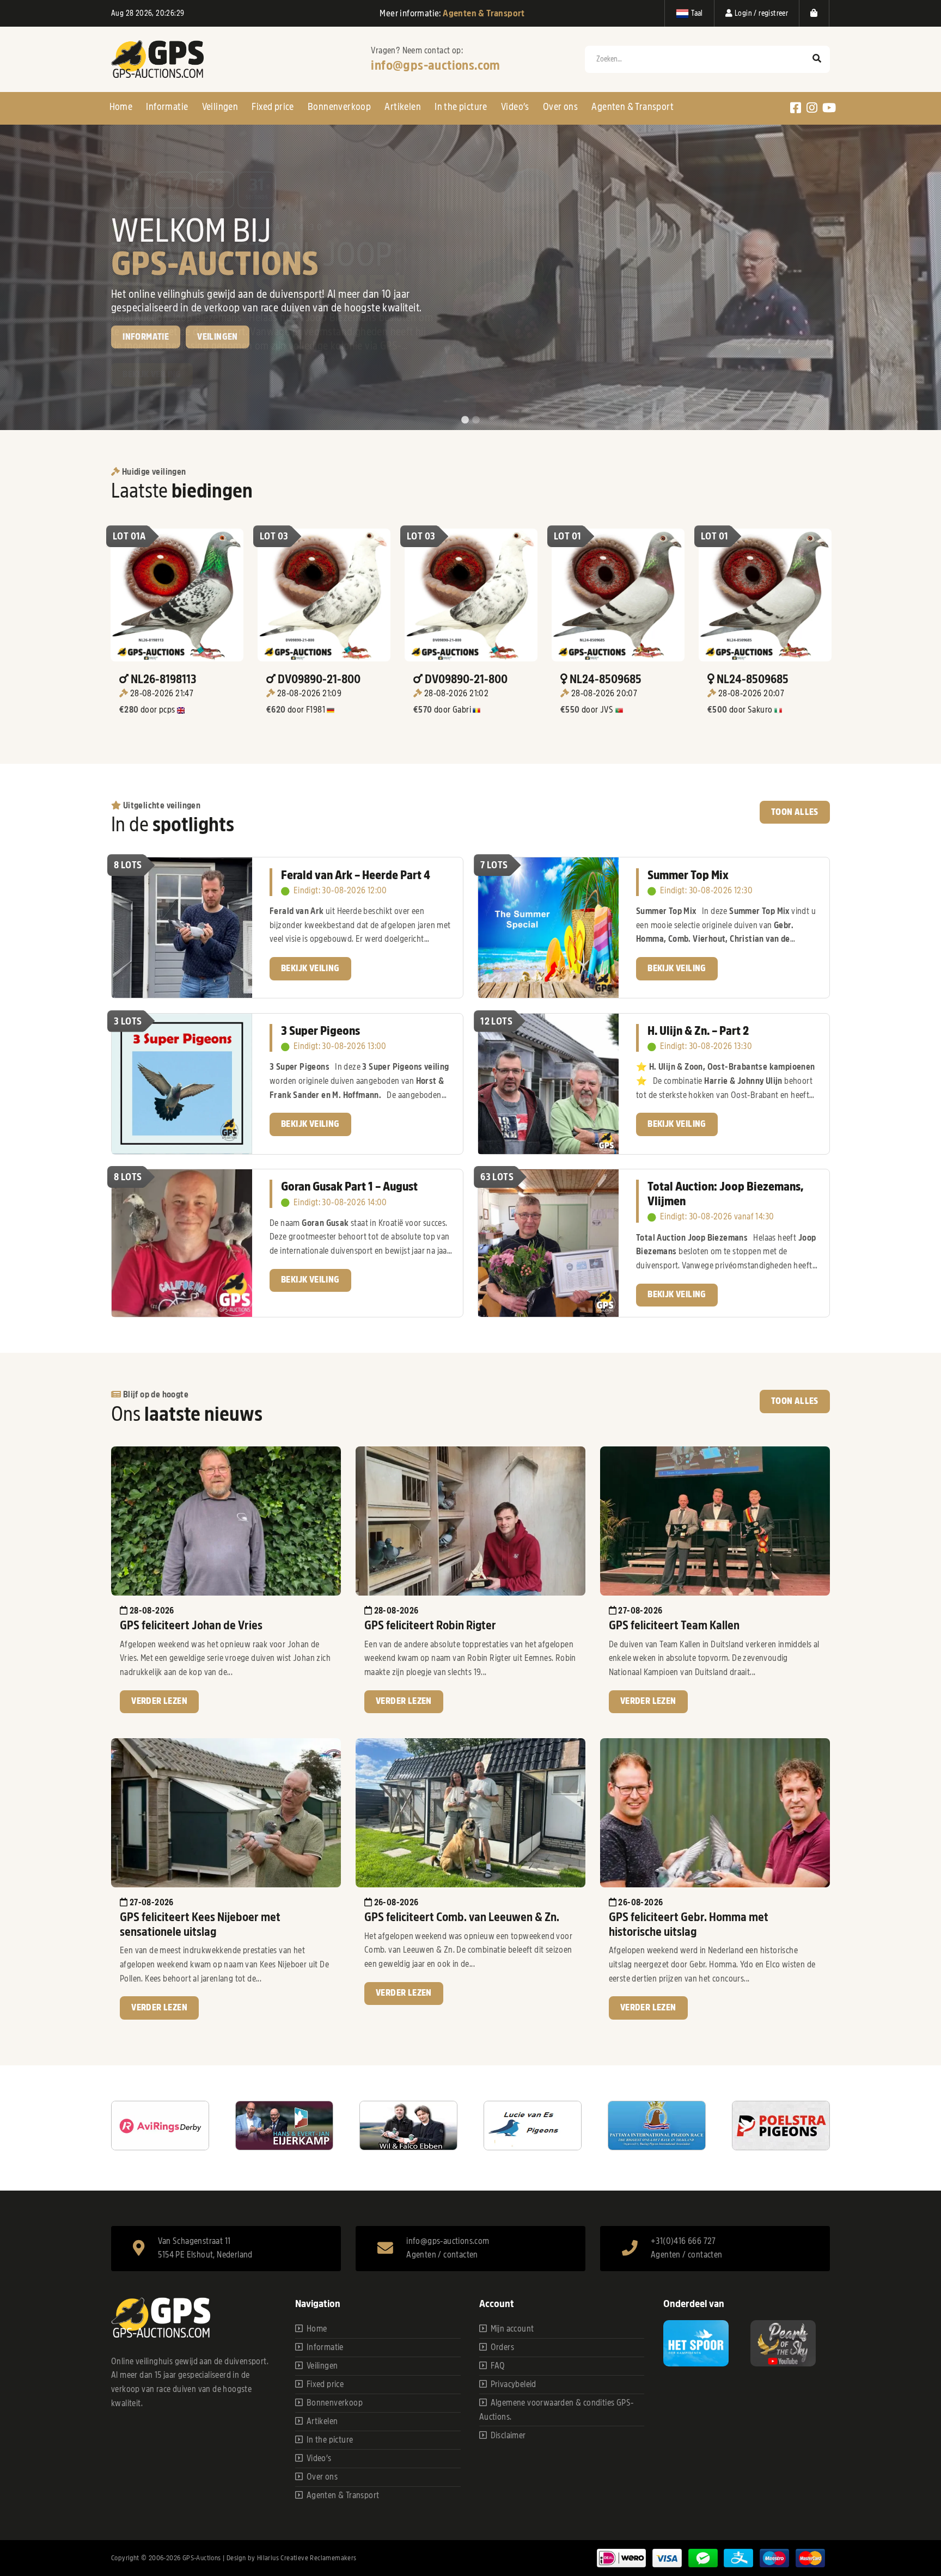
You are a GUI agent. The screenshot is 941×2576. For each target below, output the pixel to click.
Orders (502, 2347)
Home (121, 107)
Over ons (560, 107)
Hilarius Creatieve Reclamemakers (307, 2558)
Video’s (515, 107)
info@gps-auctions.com (435, 65)
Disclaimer (508, 2436)
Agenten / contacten (442, 2255)
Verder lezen (159, 1701)
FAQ (498, 2366)
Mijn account (512, 2329)
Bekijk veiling (152, 375)
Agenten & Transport (633, 107)
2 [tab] (476, 420)
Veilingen (220, 107)
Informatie (167, 107)
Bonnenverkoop (339, 107)
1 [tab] (465, 420)
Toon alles (795, 812)
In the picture (461, 107)
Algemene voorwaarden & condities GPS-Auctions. (557, 2410)
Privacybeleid (514, 2384)
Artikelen (403, 107)
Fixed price (273, 107)
